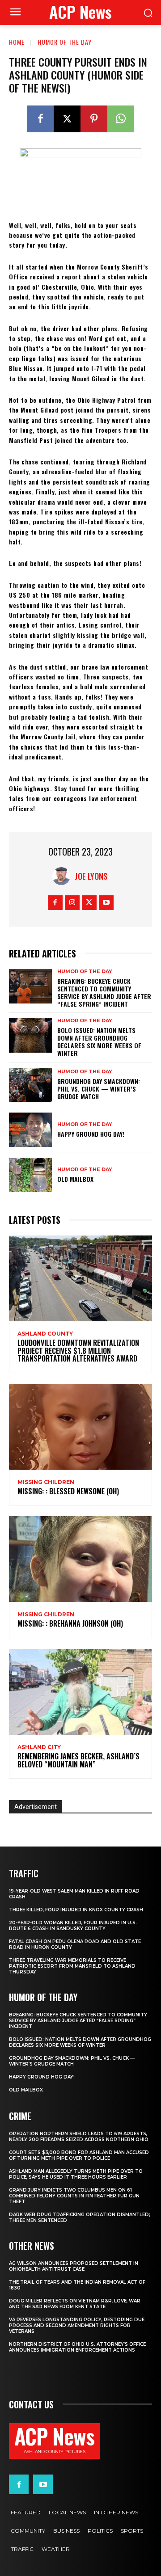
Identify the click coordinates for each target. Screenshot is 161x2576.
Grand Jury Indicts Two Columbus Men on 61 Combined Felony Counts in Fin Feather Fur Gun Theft (74, 2196)
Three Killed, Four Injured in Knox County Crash (76, 1910)
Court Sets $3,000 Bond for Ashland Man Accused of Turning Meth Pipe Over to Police (79, 2155)
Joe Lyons (91, 876)
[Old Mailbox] (30, 1175)
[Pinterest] (94, 119)
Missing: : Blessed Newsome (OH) (68, 1491)
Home (17, 42)
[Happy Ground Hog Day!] (30, 1130)
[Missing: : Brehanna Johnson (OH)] (80, 1559)
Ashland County (45, 1334)
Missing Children (46, 1482)
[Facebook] (40, 119)
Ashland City (39, 1747)
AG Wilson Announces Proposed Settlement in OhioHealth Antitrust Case (74, 2266)
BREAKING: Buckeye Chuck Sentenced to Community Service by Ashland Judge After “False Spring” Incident (104, 992)
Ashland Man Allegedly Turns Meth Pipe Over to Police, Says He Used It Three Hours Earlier (76, 2174)
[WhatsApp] (121, 119)
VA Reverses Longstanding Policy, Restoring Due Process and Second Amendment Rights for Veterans (77, 2325)
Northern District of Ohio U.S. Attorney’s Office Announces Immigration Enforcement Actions (77, 2347)
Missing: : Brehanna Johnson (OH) (70, 1623)
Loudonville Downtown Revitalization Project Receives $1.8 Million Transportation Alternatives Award (78, 1351)
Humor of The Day (65, 42)
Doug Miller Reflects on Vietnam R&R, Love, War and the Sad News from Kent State (75, 2304)
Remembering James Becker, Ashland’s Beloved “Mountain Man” (78, 1760)
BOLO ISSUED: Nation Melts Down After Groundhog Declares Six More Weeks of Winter (99, 1041)
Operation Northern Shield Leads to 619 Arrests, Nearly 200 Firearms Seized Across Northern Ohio (79, 2137)
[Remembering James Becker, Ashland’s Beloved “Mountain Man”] (80, 1692)
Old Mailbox (75, 1179)
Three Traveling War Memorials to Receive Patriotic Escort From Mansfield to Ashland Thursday (72, 1966)
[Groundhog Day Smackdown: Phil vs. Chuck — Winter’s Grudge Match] (30, 1085)
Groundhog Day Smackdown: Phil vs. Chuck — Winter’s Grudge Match (99, 1089)
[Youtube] (106, 903)
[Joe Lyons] (64, 876)
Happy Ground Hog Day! (91, 1134)
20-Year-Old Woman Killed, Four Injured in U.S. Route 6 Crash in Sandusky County (73, 1926)
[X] (67, 119)
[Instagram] (72, 903)
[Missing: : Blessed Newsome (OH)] (80, 1427)
